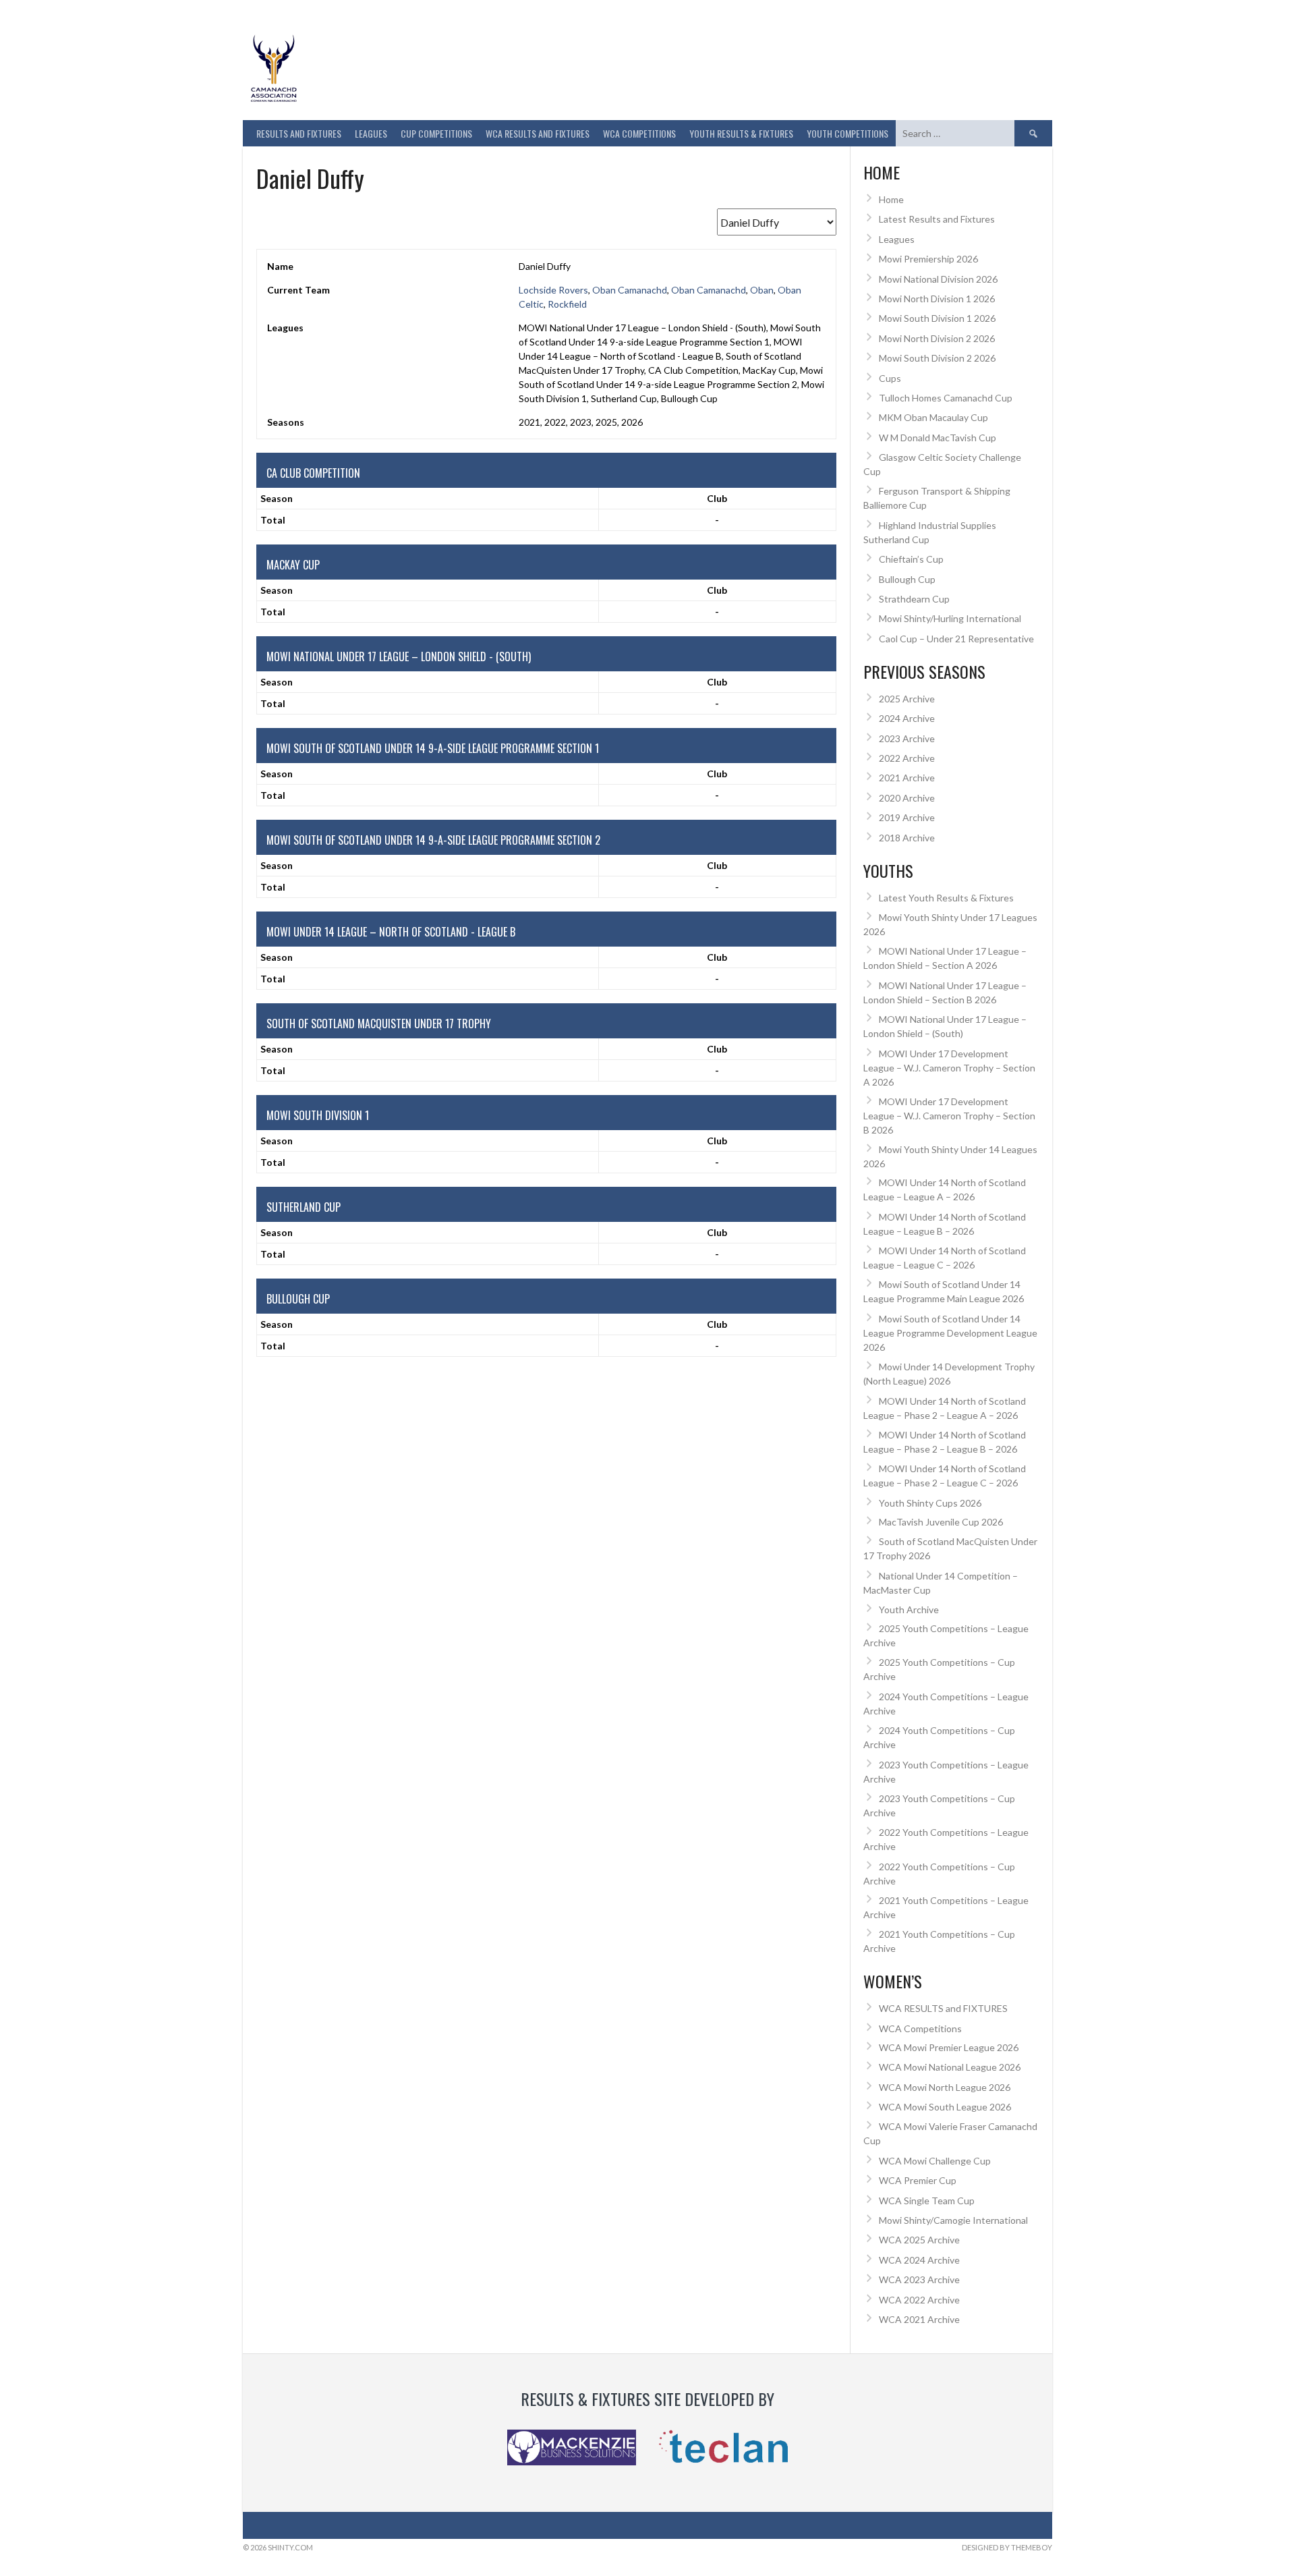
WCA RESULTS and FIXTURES (538, 133)
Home (891, 199)
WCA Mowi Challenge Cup (935, 2161)
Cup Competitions (436, 133)
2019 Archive (907, 817)
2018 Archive (907, 838)
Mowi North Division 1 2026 (937, 299)
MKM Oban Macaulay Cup (933, 417)
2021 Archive (907, 778)
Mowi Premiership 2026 (928, 259)
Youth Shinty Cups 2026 (930, 1503)
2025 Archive (907, 699)
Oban (762, 290)
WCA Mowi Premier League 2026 (949, 2047)
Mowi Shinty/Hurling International (950, 618)
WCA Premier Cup (918, 2180)
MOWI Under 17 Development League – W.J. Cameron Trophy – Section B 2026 (949, 1116)
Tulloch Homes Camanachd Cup (946, 398)
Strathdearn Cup (914, 599)
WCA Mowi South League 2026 (945, 2107)
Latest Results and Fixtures (937, 219)
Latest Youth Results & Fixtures (946, 898)
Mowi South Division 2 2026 (937, 358)
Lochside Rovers (553, 290)
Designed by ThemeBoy (1007, 2547)
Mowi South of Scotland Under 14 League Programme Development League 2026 (950, 1333)
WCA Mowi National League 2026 (950, 2067)
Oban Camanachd (630, 290)
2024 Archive (907, 718)
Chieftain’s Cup (911, 559)
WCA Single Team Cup (927, 2201)
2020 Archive (907, 798)
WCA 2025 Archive (919, 2240)
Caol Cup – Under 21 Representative (956, 639)
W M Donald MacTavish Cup (938, 438)
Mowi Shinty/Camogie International (953, 2220)
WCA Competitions (920, 2028)
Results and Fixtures (299, 133)
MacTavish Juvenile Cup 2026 (941, 1522)
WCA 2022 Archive (919, 2300)
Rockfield (567, 304)
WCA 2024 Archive (919, 2260)
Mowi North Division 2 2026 (937, 338)
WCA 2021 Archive (919, 2319)
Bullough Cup (907, 579)
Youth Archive (909, 1609)
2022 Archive (907, 758)
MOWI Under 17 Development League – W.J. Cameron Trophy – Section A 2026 (949, 1068)
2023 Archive (907, 738)
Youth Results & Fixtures (741, 133)
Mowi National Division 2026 (938, 279)
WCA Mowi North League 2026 (945, 2087)
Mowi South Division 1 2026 (937, 318)
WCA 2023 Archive (919, 2279)
